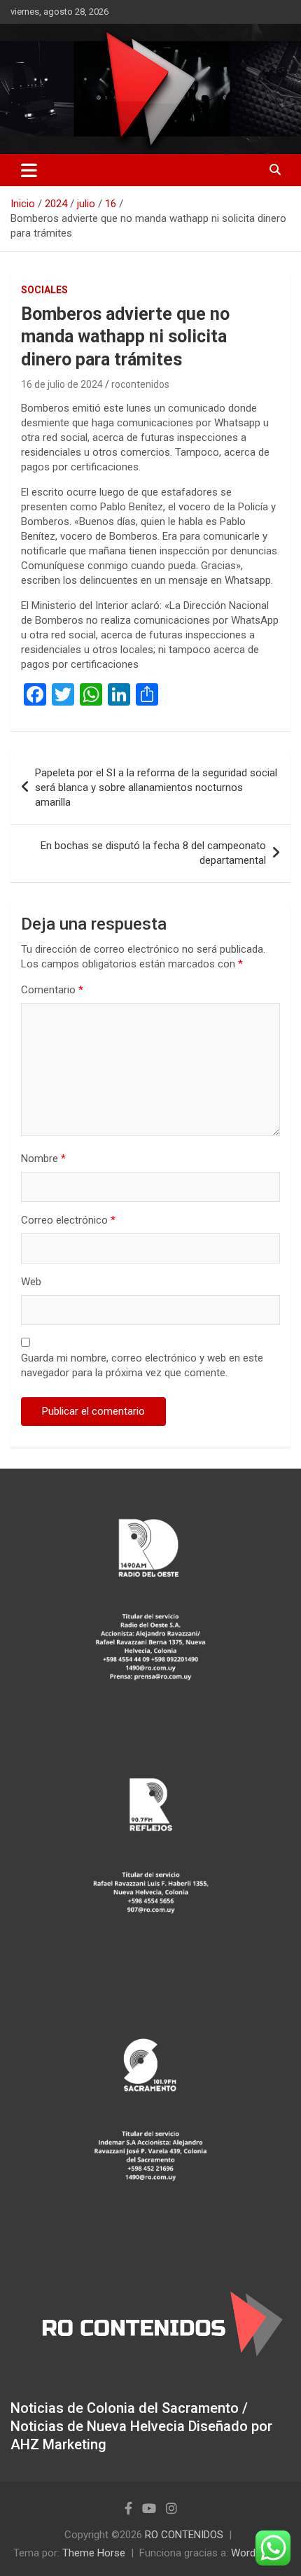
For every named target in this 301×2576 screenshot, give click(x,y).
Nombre (43, 1158)
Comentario (52, 990)
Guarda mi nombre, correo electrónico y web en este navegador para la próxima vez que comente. (142, 1365)
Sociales (44, 290)
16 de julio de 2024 (62, 384)
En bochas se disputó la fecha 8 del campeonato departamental (153, 853)
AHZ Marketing (58, 2444)
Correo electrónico (68, 1220)
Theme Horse (94, 2553)
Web (31, 1282)
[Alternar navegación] (29, 170)
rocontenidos (140, 384)
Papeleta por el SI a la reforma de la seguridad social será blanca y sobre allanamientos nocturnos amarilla (156, 787)
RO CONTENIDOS (184, 2535)
